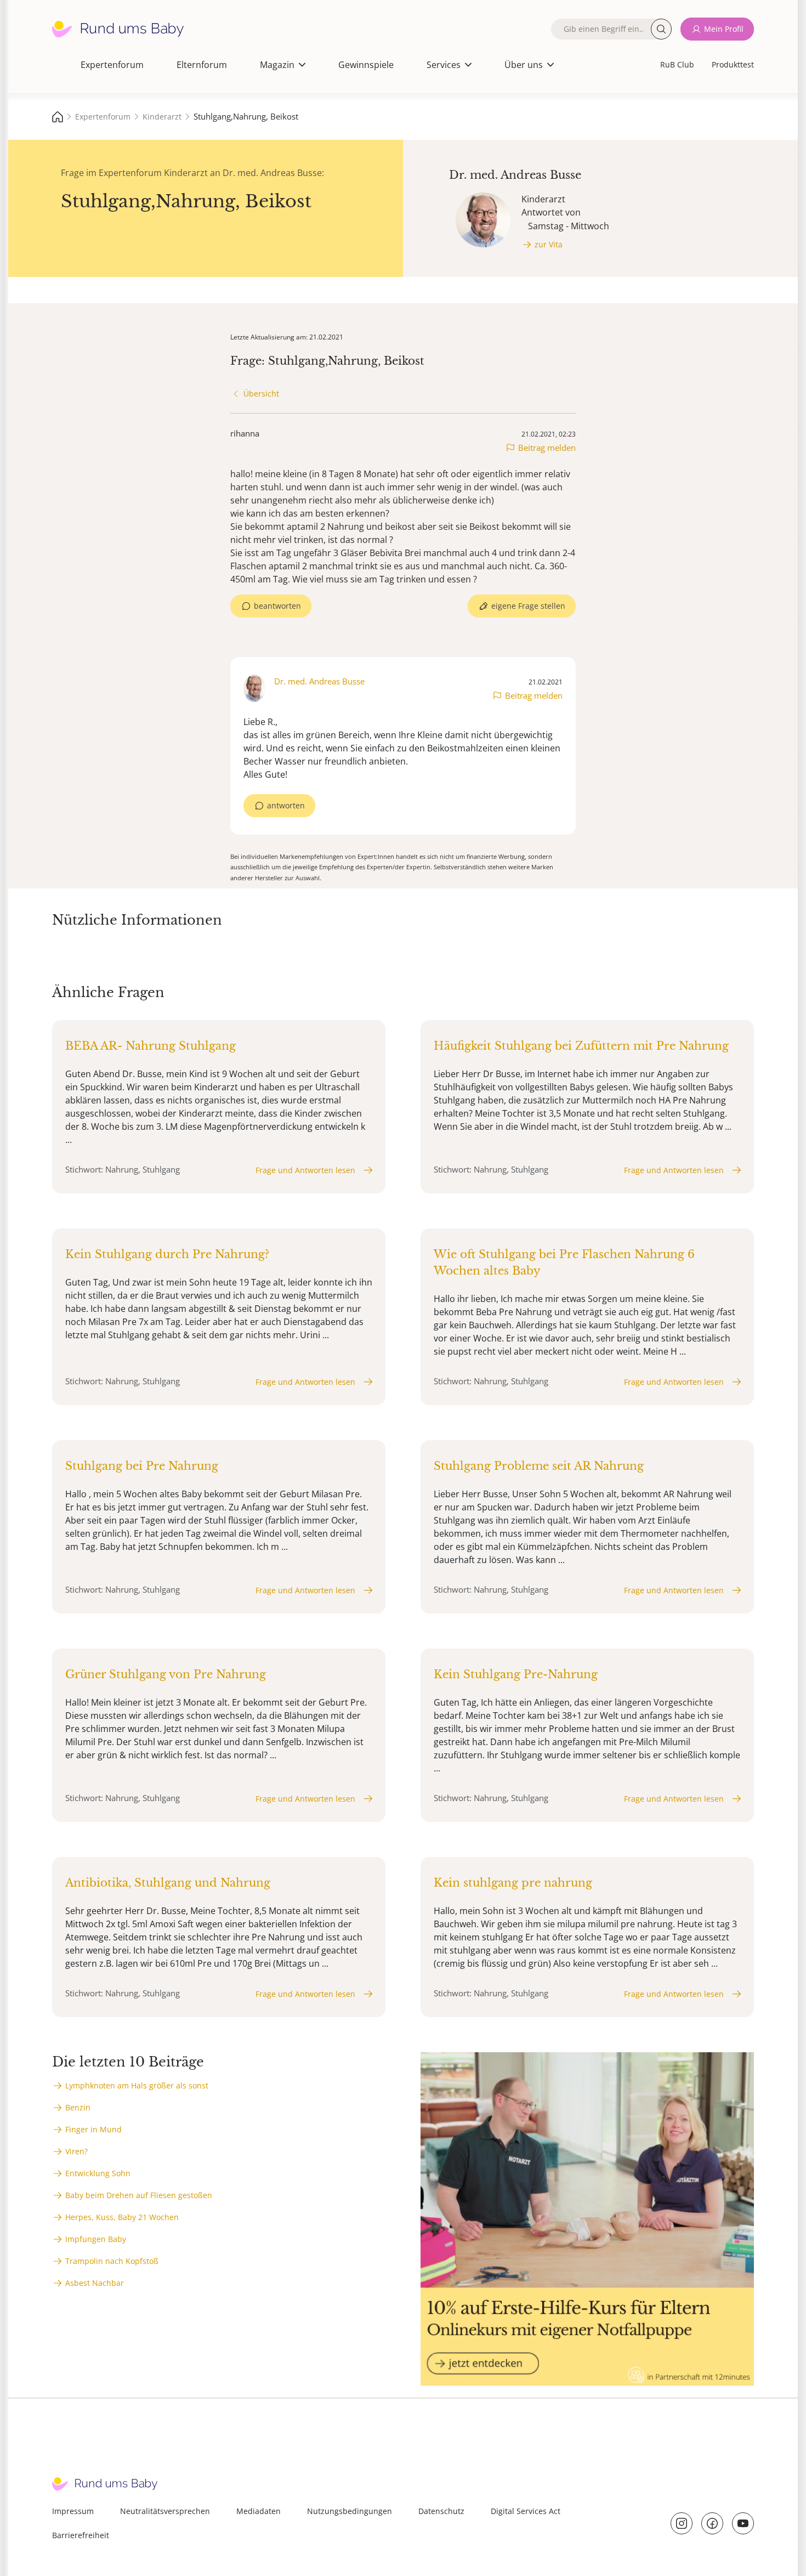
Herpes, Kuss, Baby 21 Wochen (122, 2217)
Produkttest (733, 64)
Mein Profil (724, 29)
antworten (286, 805)
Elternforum (202, 65)
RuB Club (677, 64)
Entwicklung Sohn (98, 2173)
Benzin (78, 2107)
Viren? (76, 2151)
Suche (661, 29)
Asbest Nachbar (95, 2283)
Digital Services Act (526, 2511)
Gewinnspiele (366, 65)
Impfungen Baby (96, 2239)
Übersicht (261, 394)
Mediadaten (259, 2511)
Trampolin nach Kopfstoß (112, 2261)
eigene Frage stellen (528, 606)
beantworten (277, 606)
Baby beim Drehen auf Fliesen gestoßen (139, 2195)
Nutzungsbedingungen (350, 2511)
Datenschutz (441, 2511)
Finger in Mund (93, 2129)
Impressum (73, 2511)
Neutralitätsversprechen (165, 2511)
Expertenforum (112, 65)
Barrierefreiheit (81, 2535)
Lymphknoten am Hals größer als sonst (137, 2085)
